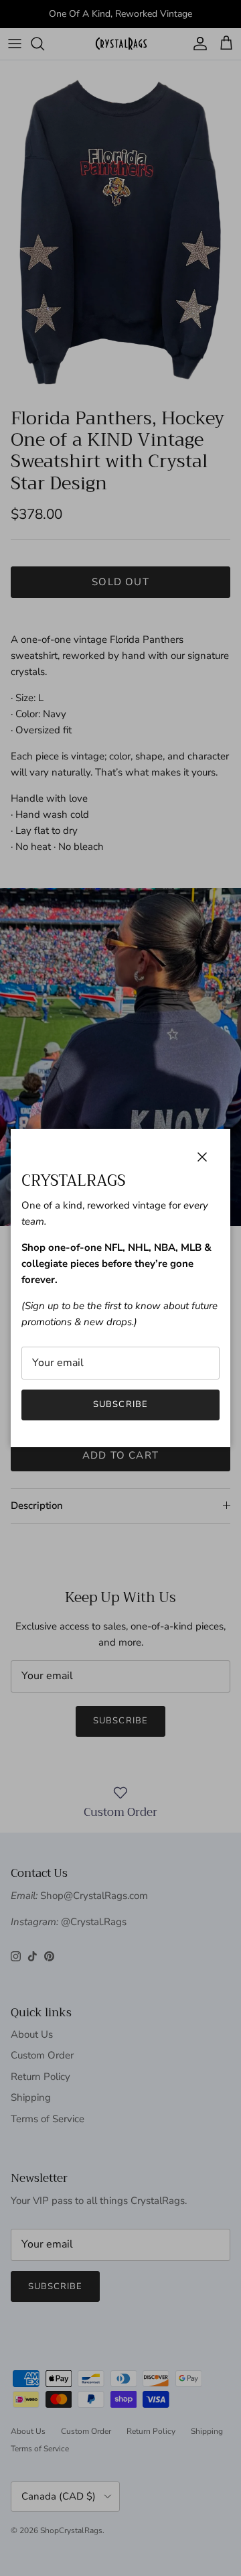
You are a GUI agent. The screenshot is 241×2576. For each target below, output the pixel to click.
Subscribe (120, 1404)
